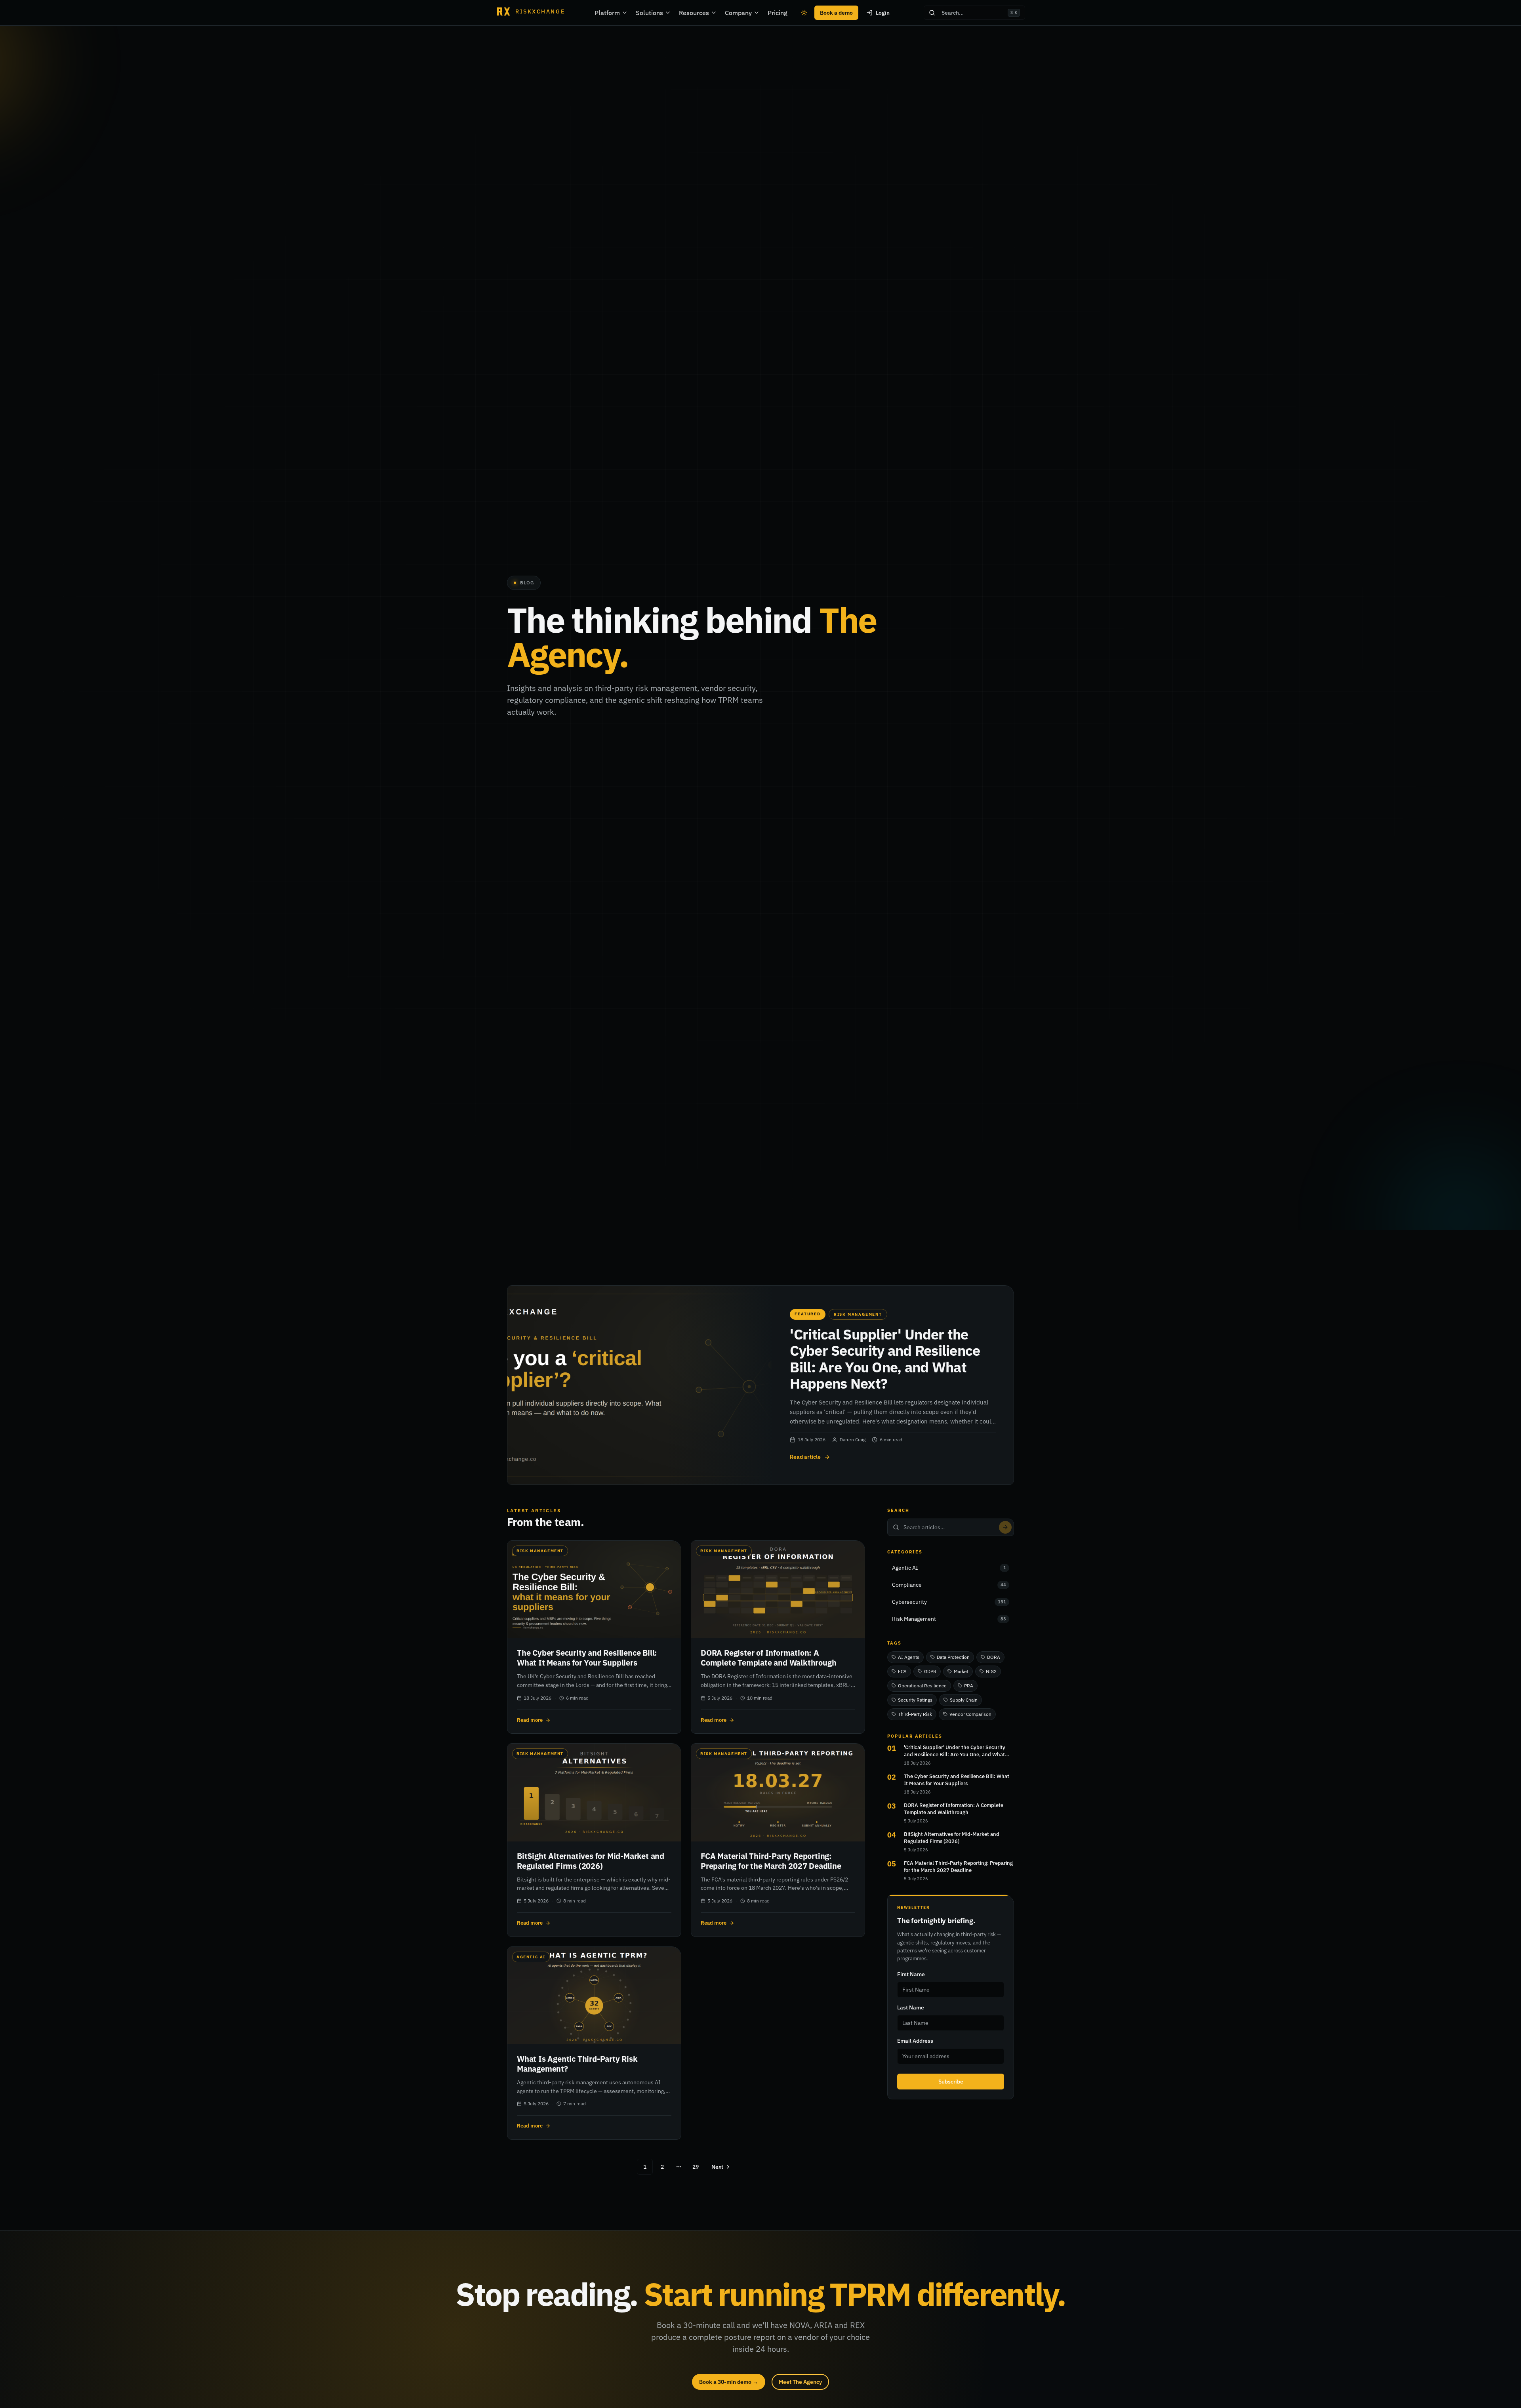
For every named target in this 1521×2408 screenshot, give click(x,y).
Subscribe (951, 2082)
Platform (607, 13)
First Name (911, 1974)
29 (696, 2167)
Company (738, 13)
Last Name (911, 2007)
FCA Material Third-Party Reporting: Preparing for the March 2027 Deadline (958, 1867)
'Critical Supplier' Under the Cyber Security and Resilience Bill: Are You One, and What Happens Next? (955, 1751)
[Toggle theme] (804, 13)
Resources (694, 13)
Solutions (649, 13)
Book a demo (836, 13)
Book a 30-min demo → (729, 2382)
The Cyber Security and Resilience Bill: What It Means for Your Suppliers (957, 1780)
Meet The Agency (800, 2382)
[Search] (1005, 1527)
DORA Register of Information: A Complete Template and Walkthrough (954, 1809)
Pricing (778, 13)
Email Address (915, 2041)
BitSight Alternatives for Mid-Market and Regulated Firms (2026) (952, 1838)
